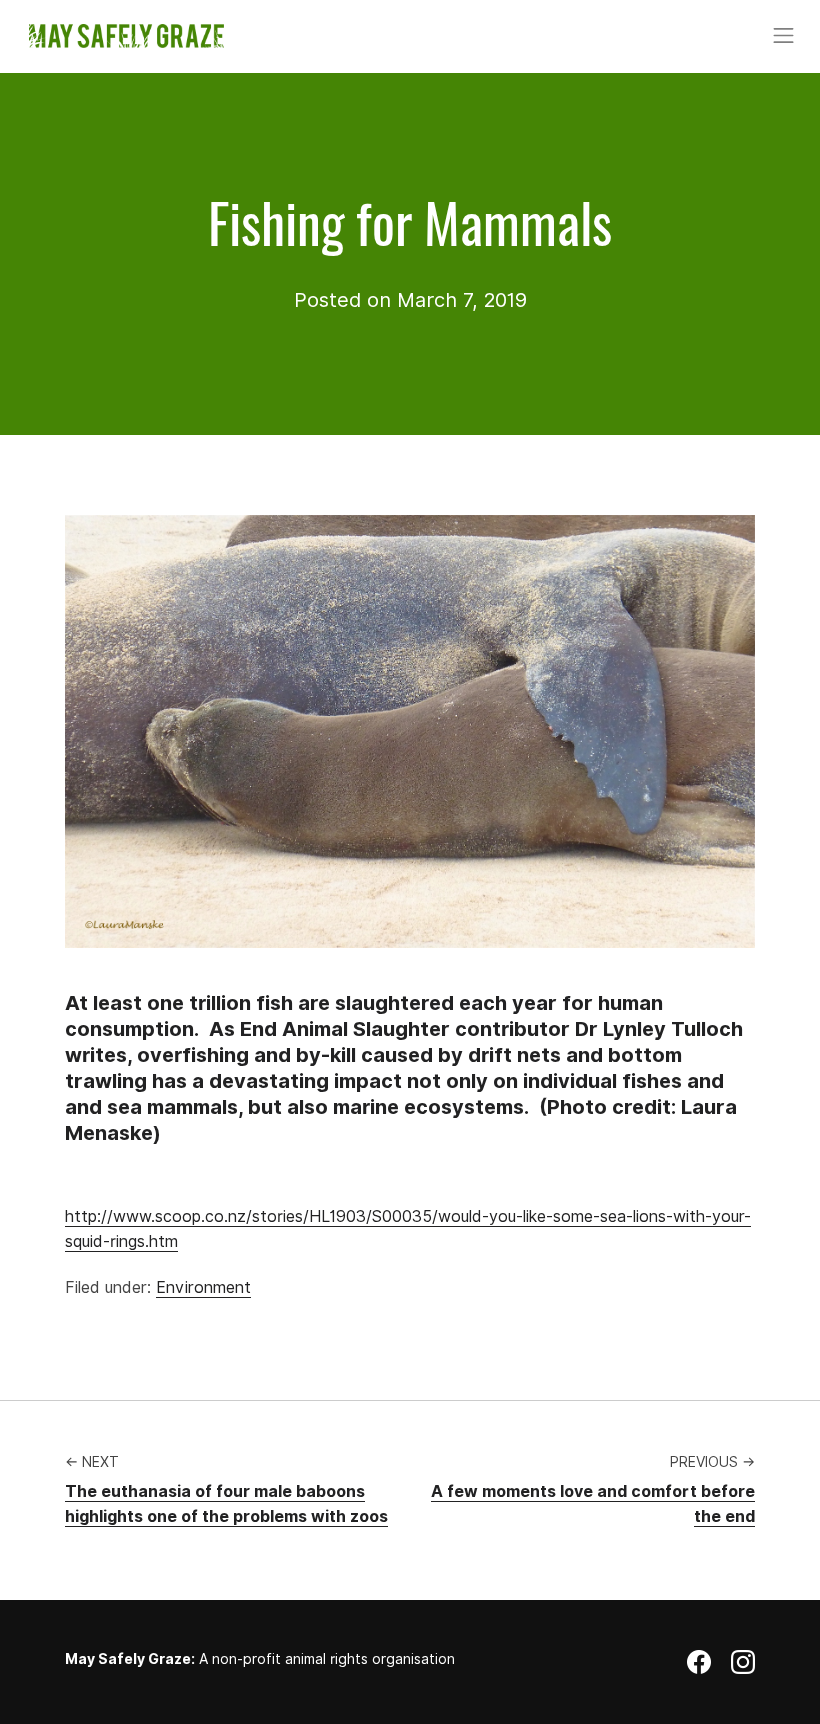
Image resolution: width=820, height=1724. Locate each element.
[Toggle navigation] (784, 36)
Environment (203, 1287)
